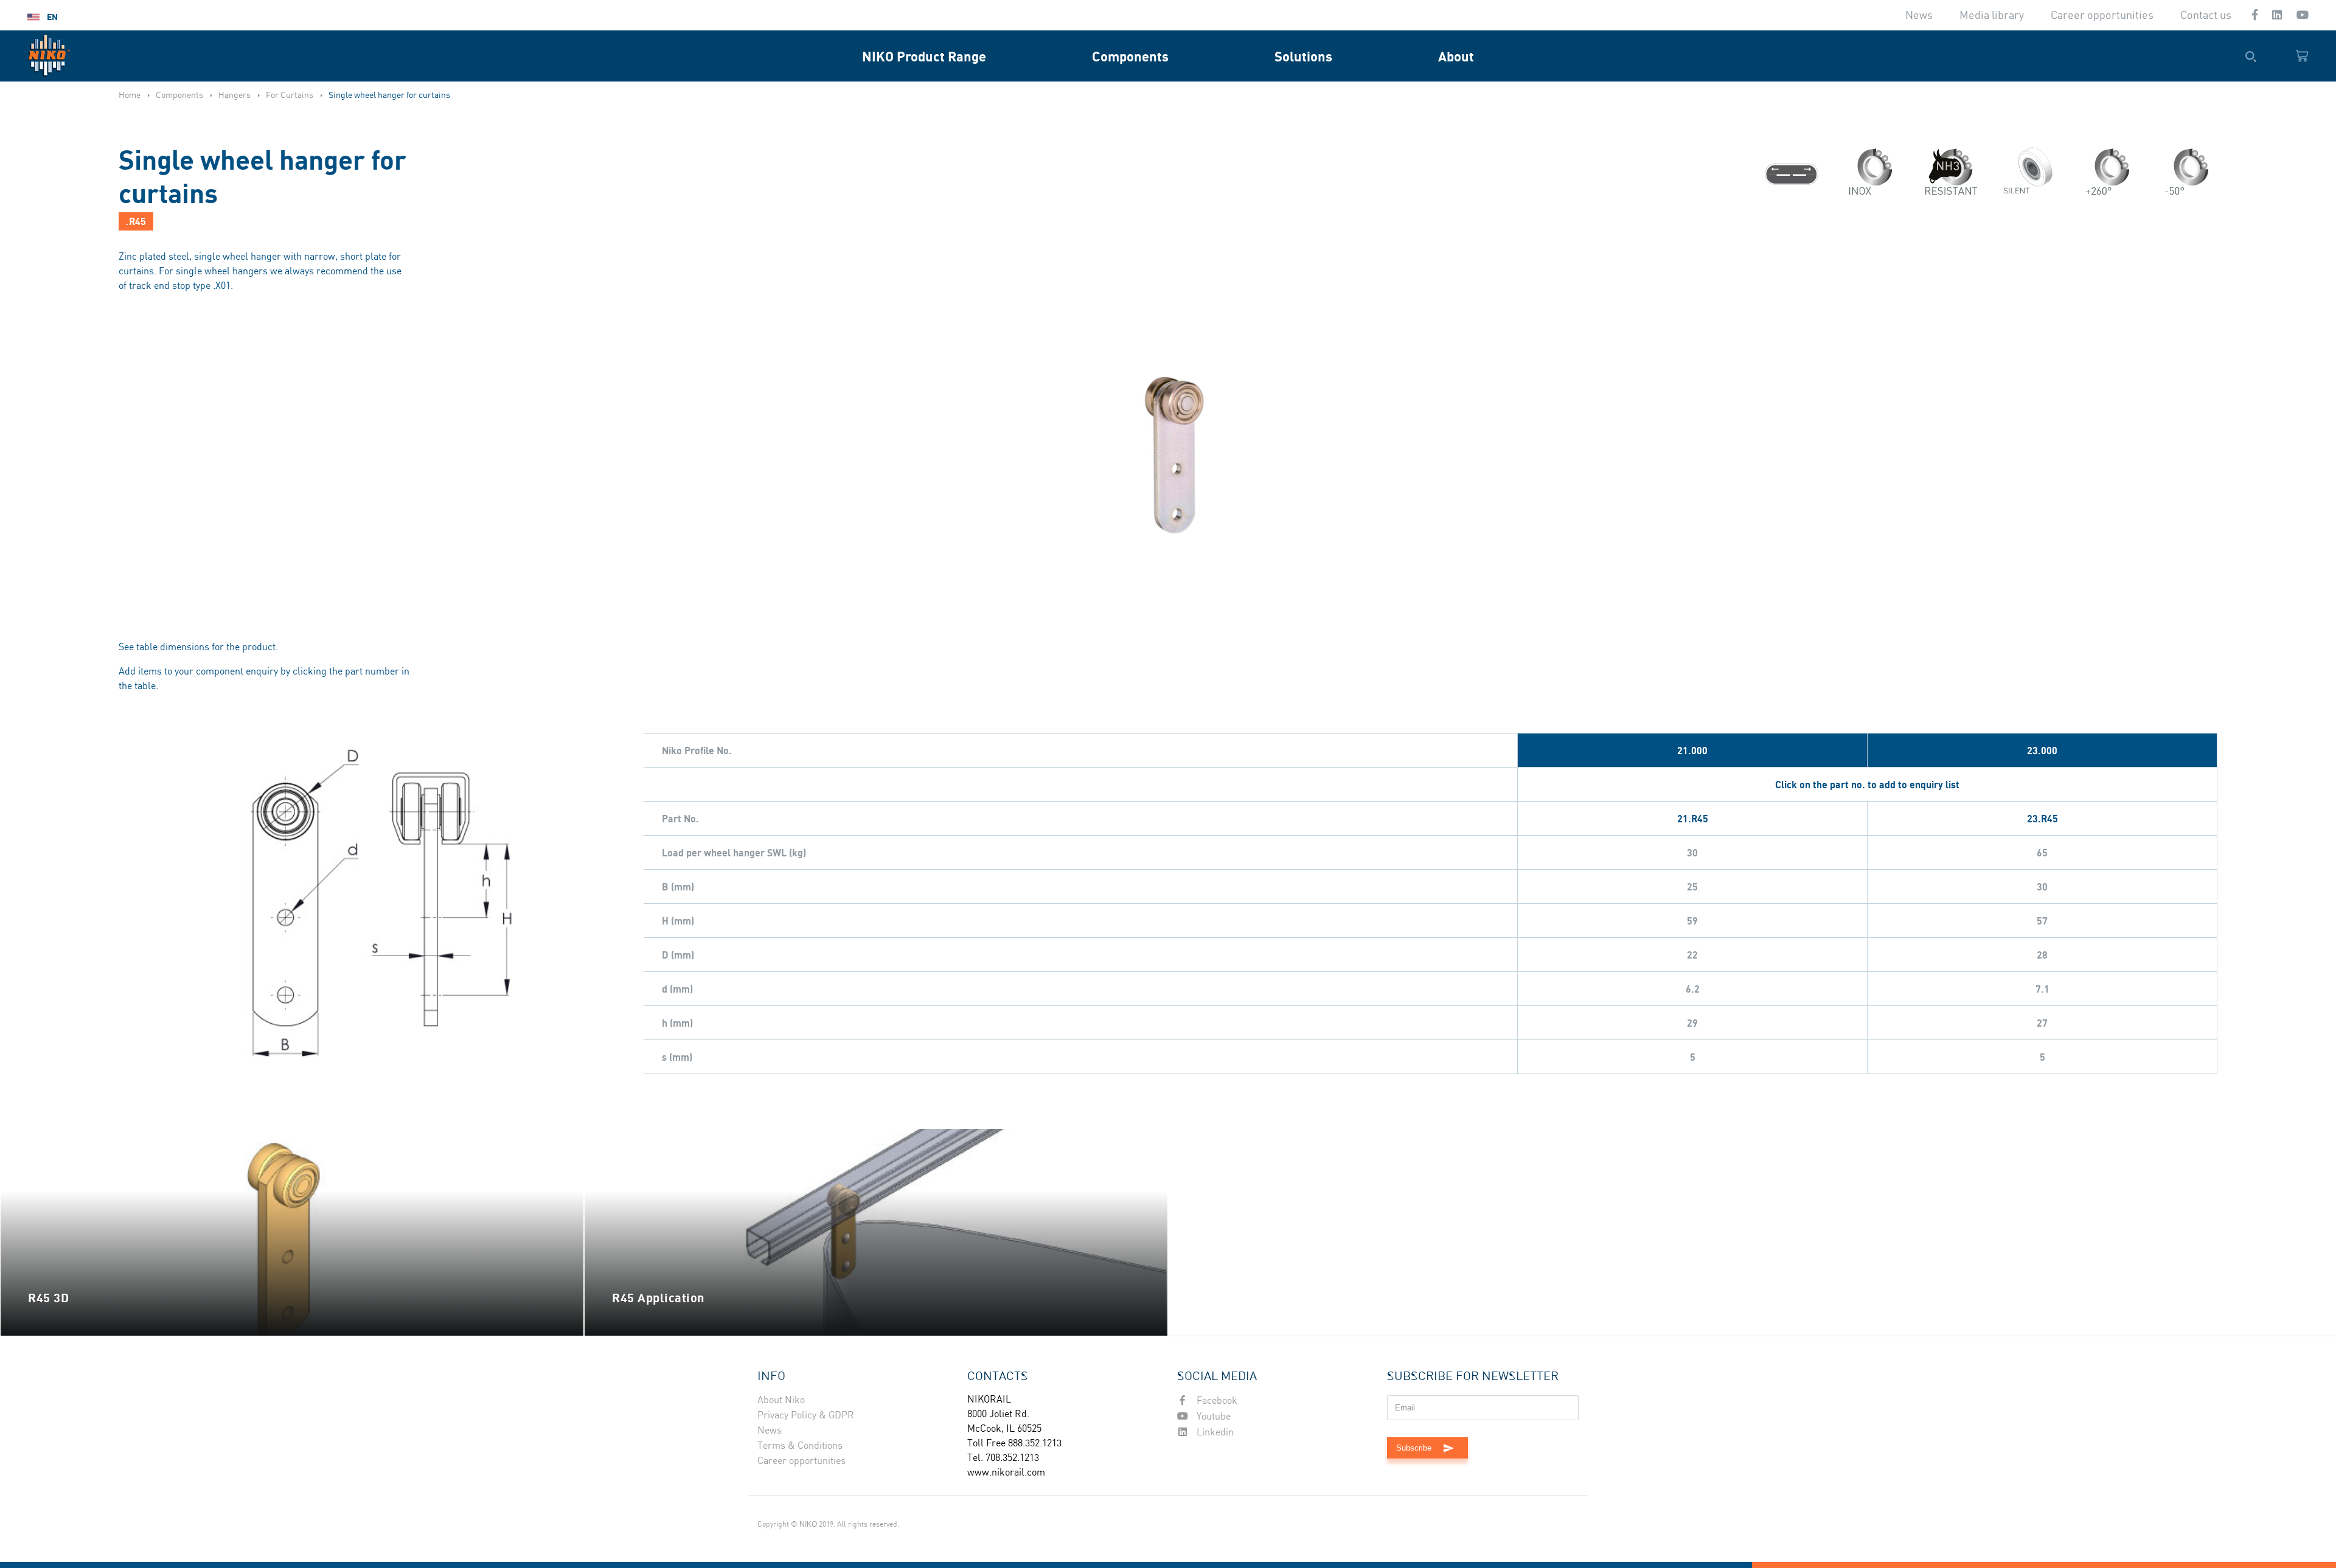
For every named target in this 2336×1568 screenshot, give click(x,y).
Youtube (1212, 1417)
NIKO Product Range (924, 56)
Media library (1992, 16)
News (1919, 16)
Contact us (2206, 16)
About (1456, 56)
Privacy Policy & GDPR (806, 1416)
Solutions (1303, 56)
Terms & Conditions (800, 1446)
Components (1130, 56)
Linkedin (1214, 1433)
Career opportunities (2102, 16)
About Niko (781, 1400)
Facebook (1216, 1401)
